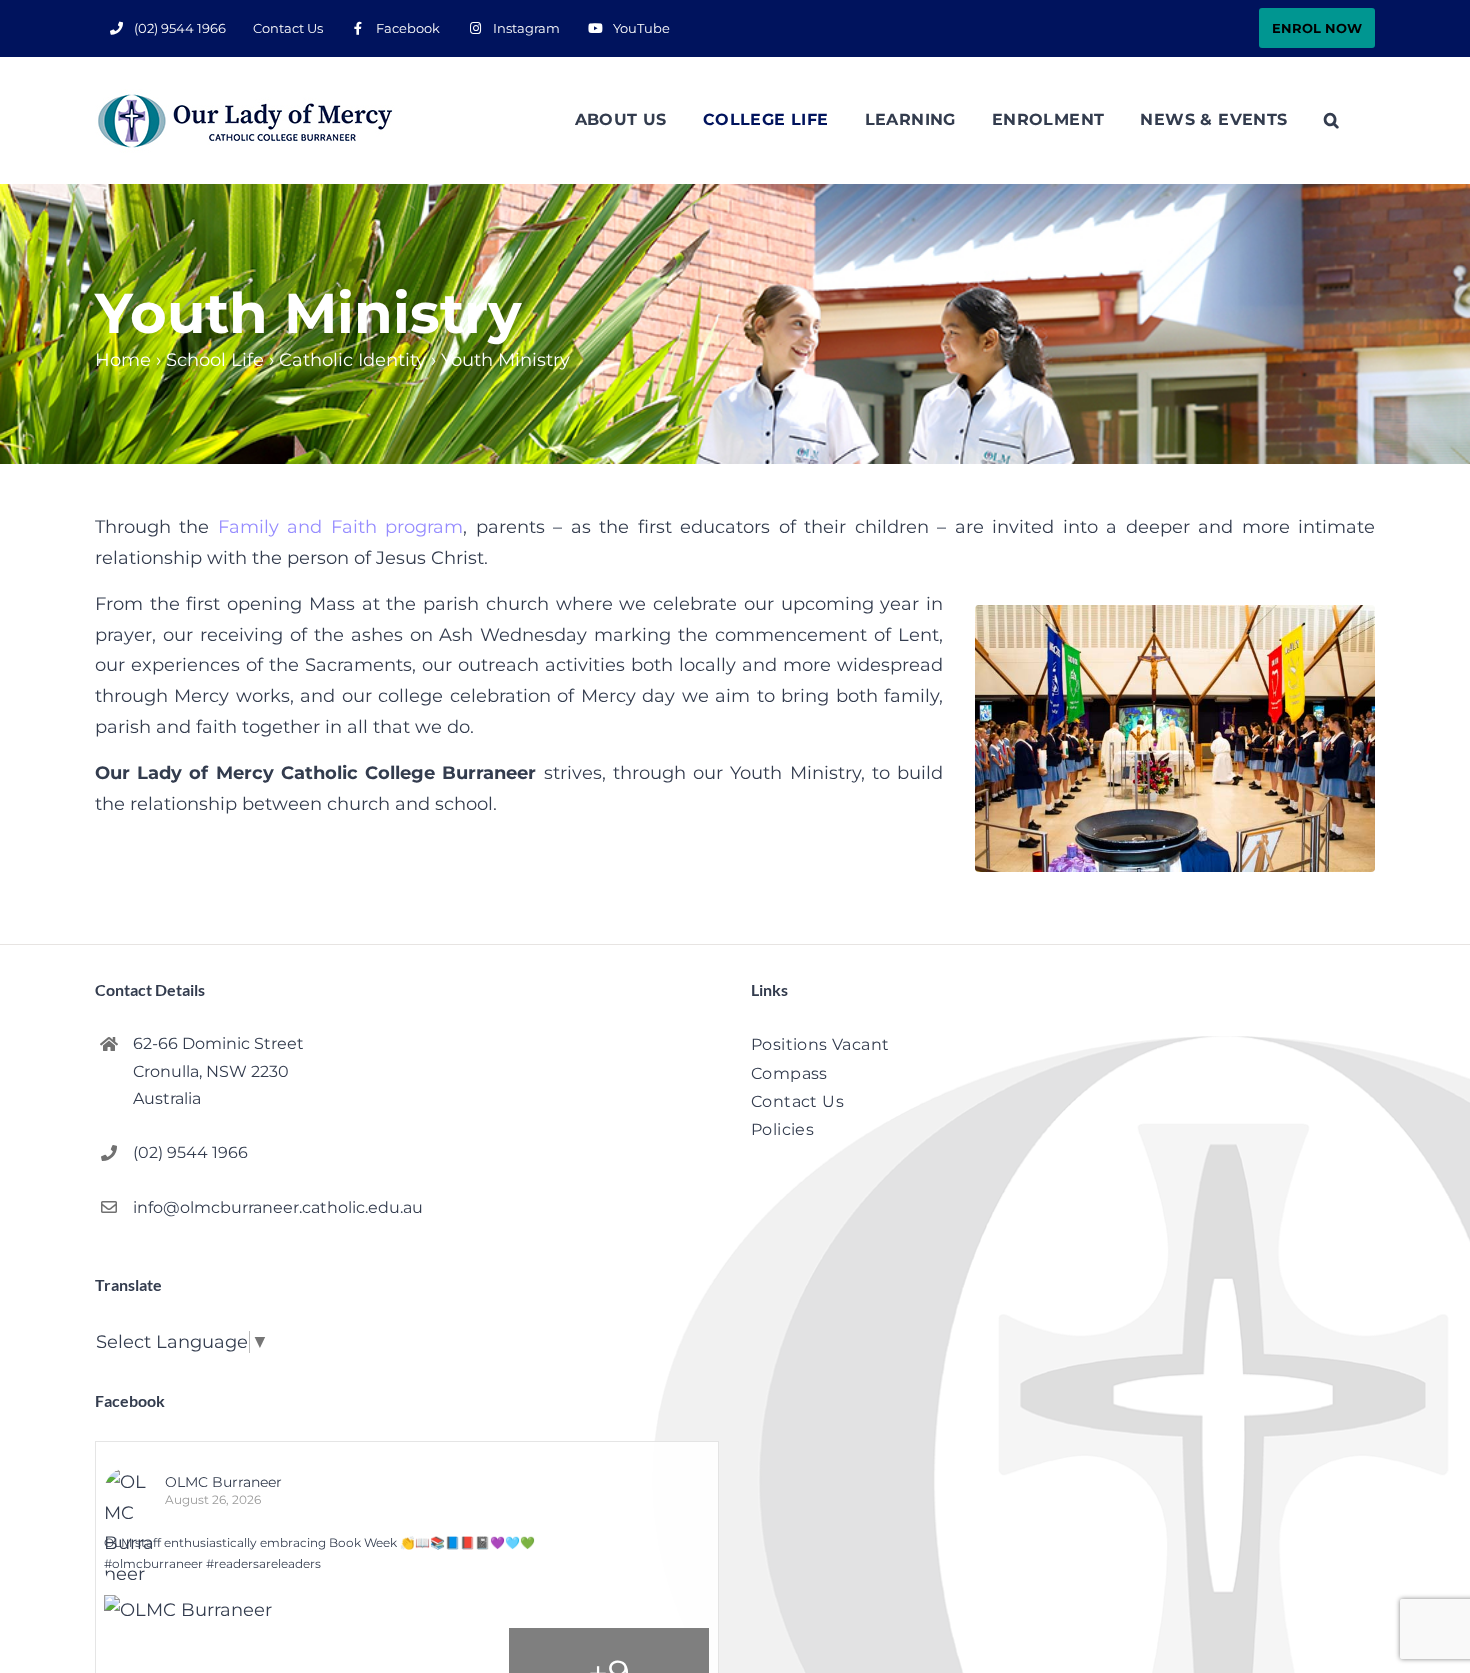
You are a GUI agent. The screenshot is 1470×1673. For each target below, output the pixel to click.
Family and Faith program (340, 527)
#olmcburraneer (153, 1563)
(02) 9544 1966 (190, 1152)
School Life (215, 360)
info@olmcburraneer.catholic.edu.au (278, 1207)
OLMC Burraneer (223, 1482)
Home (123, 360)
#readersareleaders (263, 1563)
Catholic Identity (352, 360)
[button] (1331, 120)
